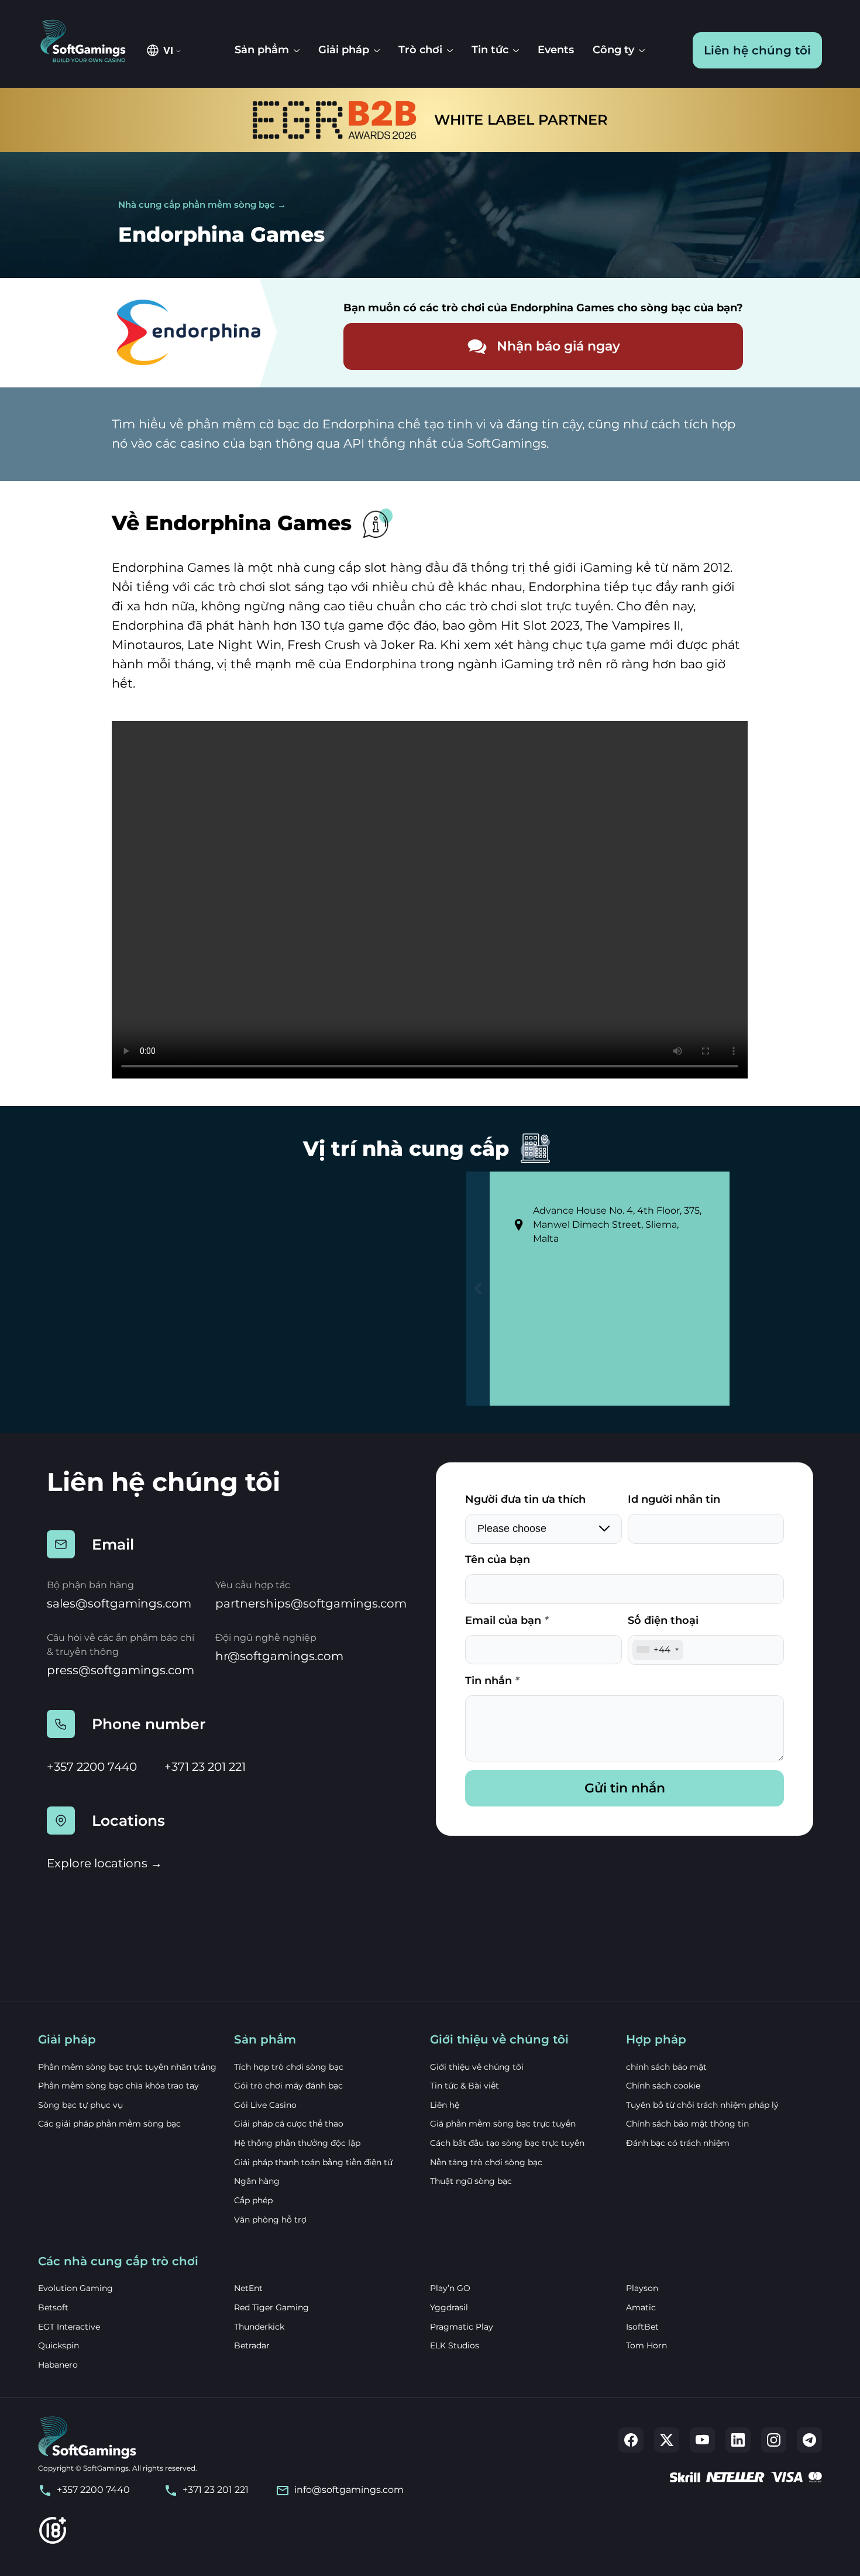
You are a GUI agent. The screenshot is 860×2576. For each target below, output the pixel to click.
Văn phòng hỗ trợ (270, 2220)
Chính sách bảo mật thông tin (687, 2124)
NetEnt (248, 2288)
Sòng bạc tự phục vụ (80, 2105)
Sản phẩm (262, 50)
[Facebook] (631, 2440)
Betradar (252, 2345)
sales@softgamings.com (119, 1603)
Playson (642, 2288)
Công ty (613, 50)
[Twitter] (667, 2440)
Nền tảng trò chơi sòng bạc (486, 2162)
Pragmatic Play (462, 2327)
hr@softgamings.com (279, 1656)
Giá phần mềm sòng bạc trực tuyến (503, 2124)
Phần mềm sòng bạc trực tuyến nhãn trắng (127, 2067)
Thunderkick (259, 2327)
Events (556, 50)
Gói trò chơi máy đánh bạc (288, 2086)
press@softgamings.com (121, 1670)
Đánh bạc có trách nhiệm (678, 2143)
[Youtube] (702, 2440)
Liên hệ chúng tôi (757, 50)
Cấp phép (253, 2200)
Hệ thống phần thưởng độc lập (297, 2143)
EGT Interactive (69, 2327)
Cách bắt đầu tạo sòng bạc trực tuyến (507, 2143)
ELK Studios (455, 2345)
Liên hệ (445, 2105)
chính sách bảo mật (666, 2067)
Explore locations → (104, 1863)
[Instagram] (774, 2440)
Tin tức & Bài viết (465, 2086)
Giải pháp (344, 50)
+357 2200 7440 (92, 1767)
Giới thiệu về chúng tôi (477, 2067)
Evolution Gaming (75, 2288)
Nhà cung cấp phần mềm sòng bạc (197, 205)
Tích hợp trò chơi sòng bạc (289, 2067)
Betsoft (53, 2307)
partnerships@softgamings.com (311, 1603)
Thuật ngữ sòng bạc (471, 2181)
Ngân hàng (257, 2181)
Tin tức (490, 50)
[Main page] (89, 42)
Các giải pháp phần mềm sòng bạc (109, 2124)
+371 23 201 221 (205, 1767)
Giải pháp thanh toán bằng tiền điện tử (313, 2162)
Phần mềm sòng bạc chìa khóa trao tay (118, 2086)
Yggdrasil (449, 2307)
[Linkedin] (738, 2440)
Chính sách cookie (663, 2086)
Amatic (641, 2307)
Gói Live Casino (265, 2105)
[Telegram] (809, 2440)
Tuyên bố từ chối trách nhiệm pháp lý (702, 2105)
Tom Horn (646, 2345)
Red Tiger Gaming (271, 2307)
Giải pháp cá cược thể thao (289, 2124)
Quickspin (59, 2345)
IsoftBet (642, 2327)
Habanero (58, 2365)
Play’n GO (450, 2288)
